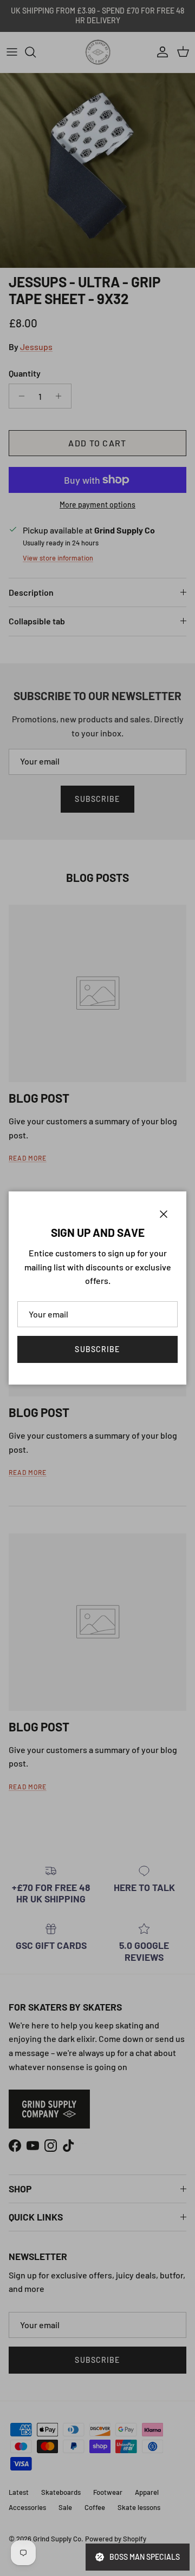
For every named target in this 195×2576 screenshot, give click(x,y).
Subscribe (97, 1349)
